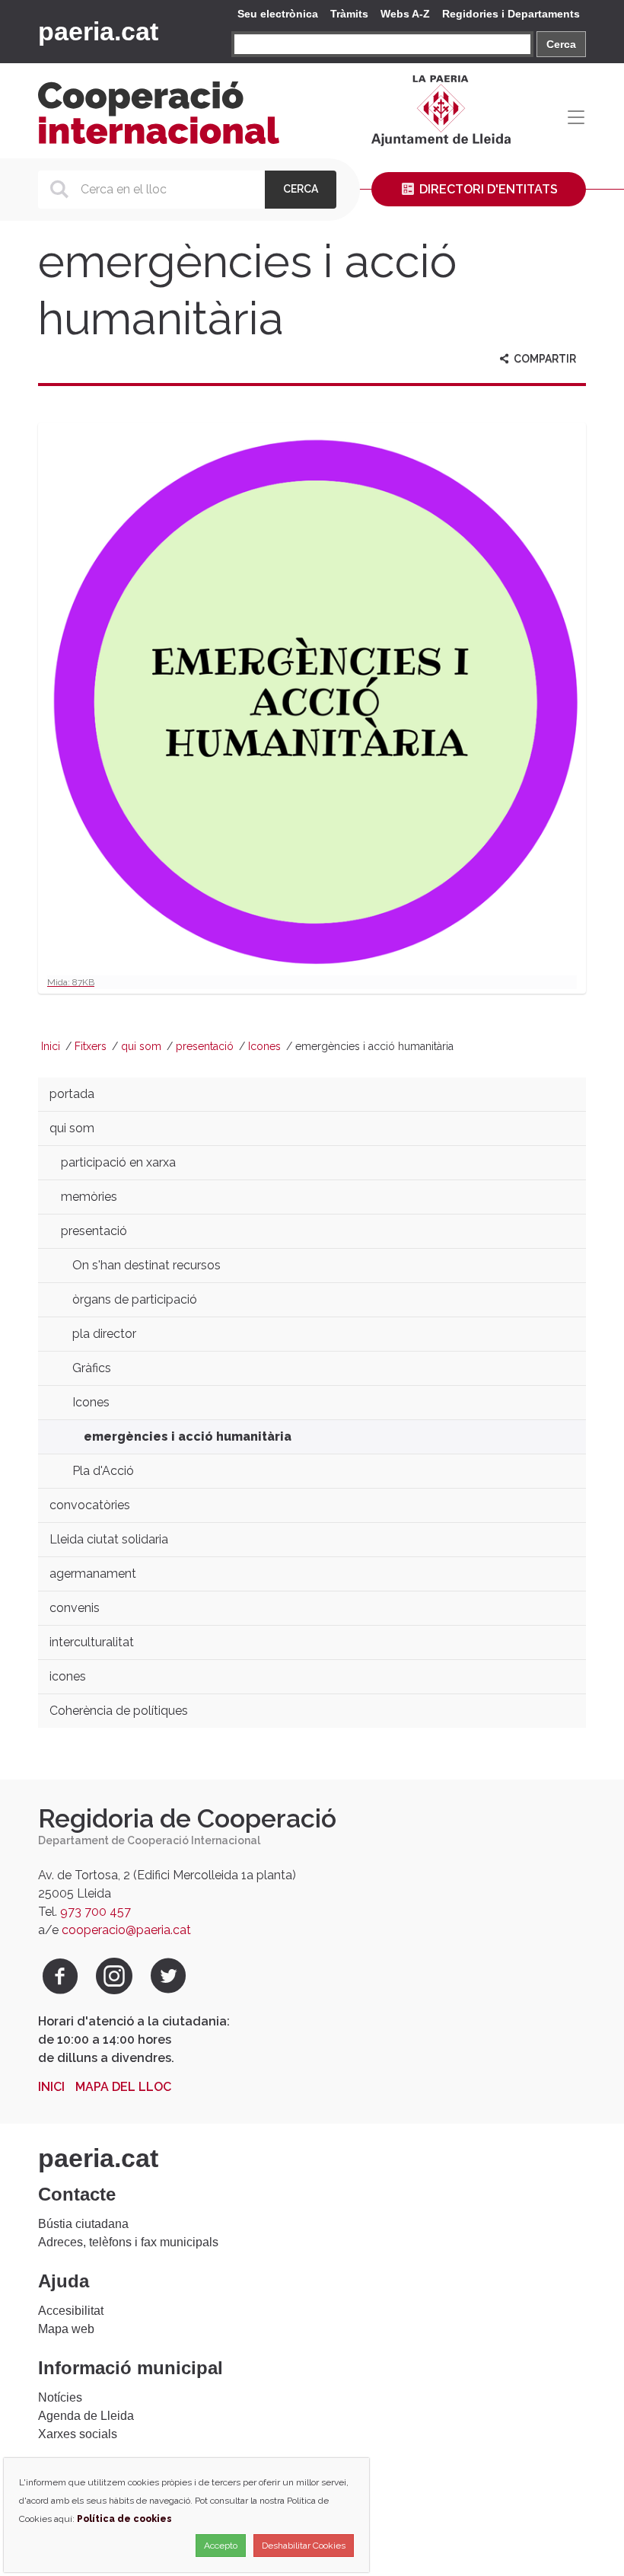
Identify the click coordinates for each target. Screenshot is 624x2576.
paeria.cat (98, 31)
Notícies (60, 2397)
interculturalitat (92, 1642)
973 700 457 (96, 1912)
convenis (75, 1608)
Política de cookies (124, 2519)
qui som (141, 1046)
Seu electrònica (278, 14)
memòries (89, 1197)
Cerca (561, 44)
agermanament (93, 1574)
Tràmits (349, 14)
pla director (104, 1334)
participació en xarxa (118, 1162)
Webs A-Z (405, 14)
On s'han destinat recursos (146, 1265)
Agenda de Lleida (86, 2416)
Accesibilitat (71, 2311)
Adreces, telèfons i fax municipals (128, 2242)
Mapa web (66, 2329)
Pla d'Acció (103, 1471)
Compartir (544, 359)
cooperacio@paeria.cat (126, 1930)
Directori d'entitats (487, 189)
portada (72, 1094)
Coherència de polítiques (119, 1711)
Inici (51, 1046)
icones (68, 1676)
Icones (264, 1046)
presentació (205, 1046)
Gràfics (92, 1368)
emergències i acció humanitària (188, 1436)
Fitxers (91, 1046)
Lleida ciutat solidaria (109, 1539)
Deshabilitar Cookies (304, 2546)
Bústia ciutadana (83, 2224)
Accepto (221, 2546)
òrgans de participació (135, 1299)
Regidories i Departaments (511, 14)
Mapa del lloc (123, 2087)
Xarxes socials (78, 2434)
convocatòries (90, 1505)
